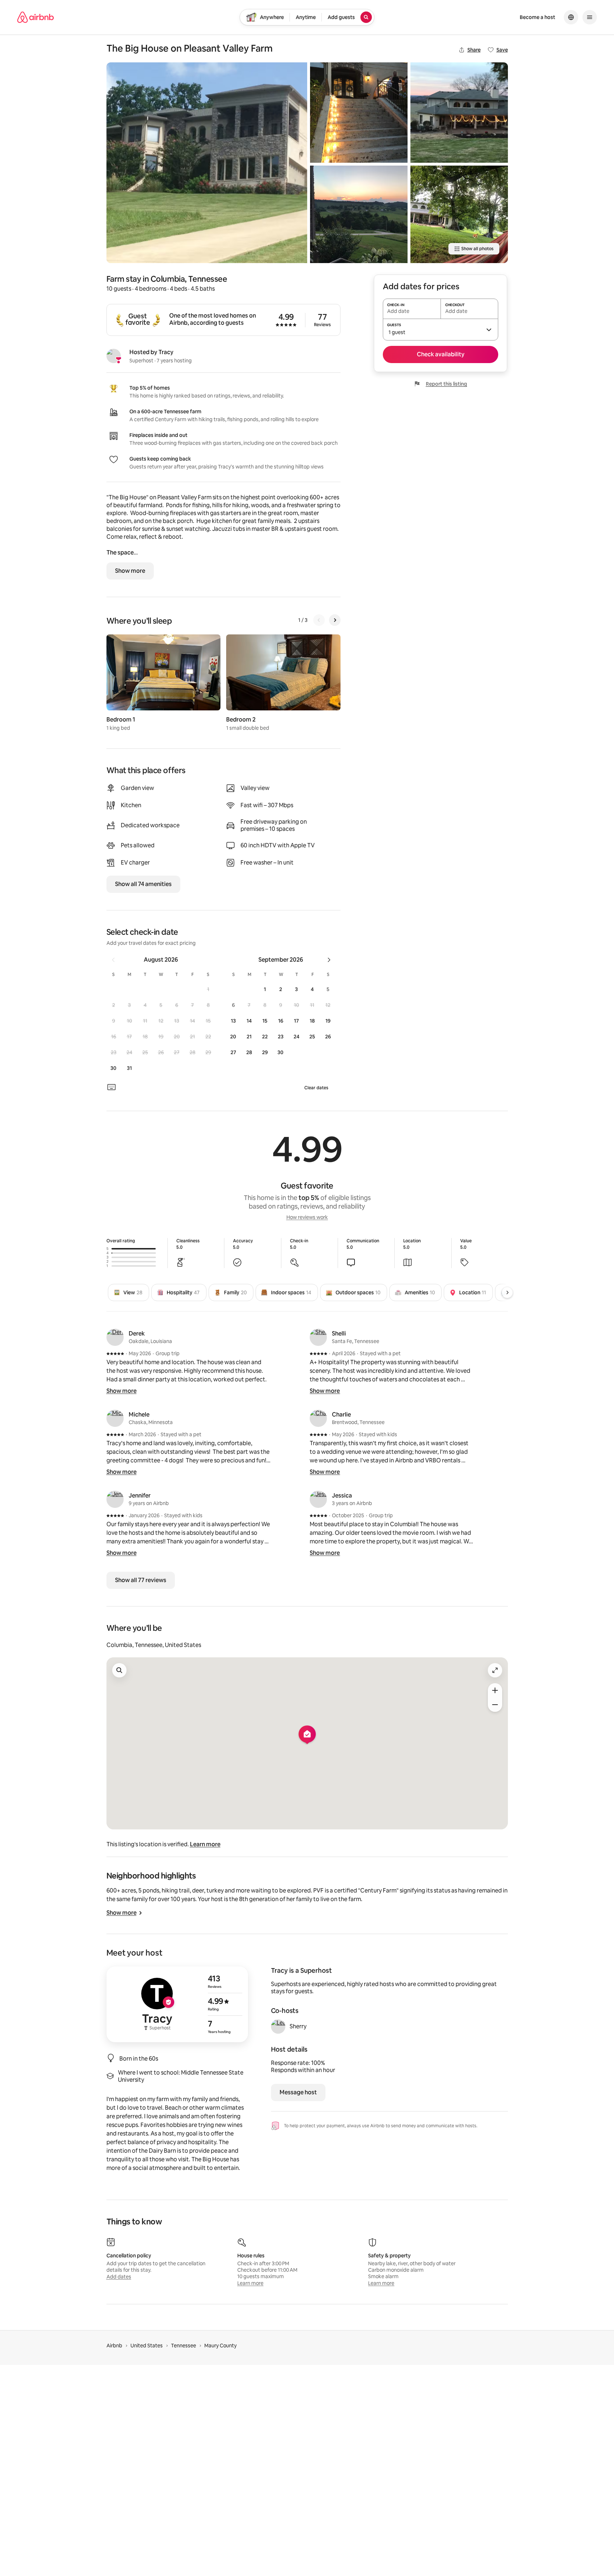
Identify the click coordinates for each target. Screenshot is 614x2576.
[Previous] (319, 620)
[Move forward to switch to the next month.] (329, 960)
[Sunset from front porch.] (359, 214)
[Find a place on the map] (119, 1670)
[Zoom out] (495, 1705)
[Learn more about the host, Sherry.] (278, 2027)
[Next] (335, 620)
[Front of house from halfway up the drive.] (207, 163)
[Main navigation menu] (590, 17)
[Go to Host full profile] (177, 2004)
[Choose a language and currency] (571, 17)
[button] (208, 989)
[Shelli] (318, 1337)
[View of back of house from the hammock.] (459, 214)
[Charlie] (318, 1418)
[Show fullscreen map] (495, 1670)
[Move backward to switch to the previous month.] (113, 960)
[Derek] (115, 1337)
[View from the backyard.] (459, 113)
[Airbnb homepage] (35, 17)
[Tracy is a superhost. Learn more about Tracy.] (114, 356)
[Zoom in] (495, 1690)
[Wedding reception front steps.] (359, 113)
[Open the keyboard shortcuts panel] (111, 1087)
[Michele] (115, 1418)
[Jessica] (318, 1499)
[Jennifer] (115, 1499)
